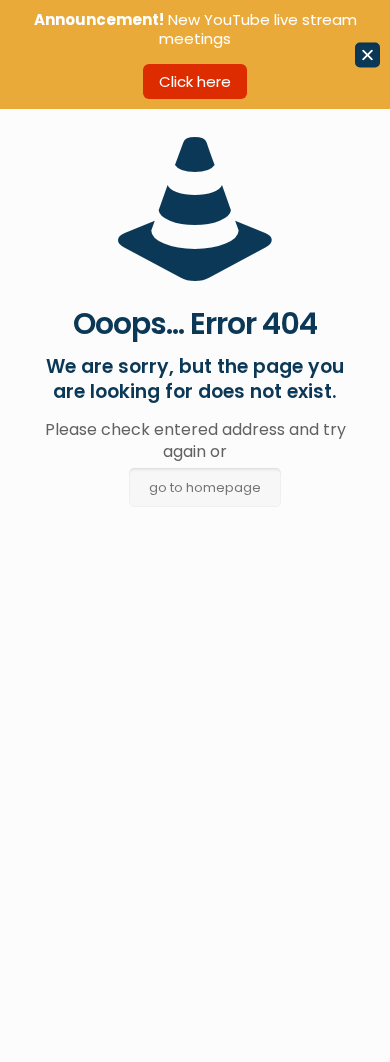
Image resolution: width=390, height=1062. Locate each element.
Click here (195, 81)
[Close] (367, 54)
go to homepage (205, 487)
